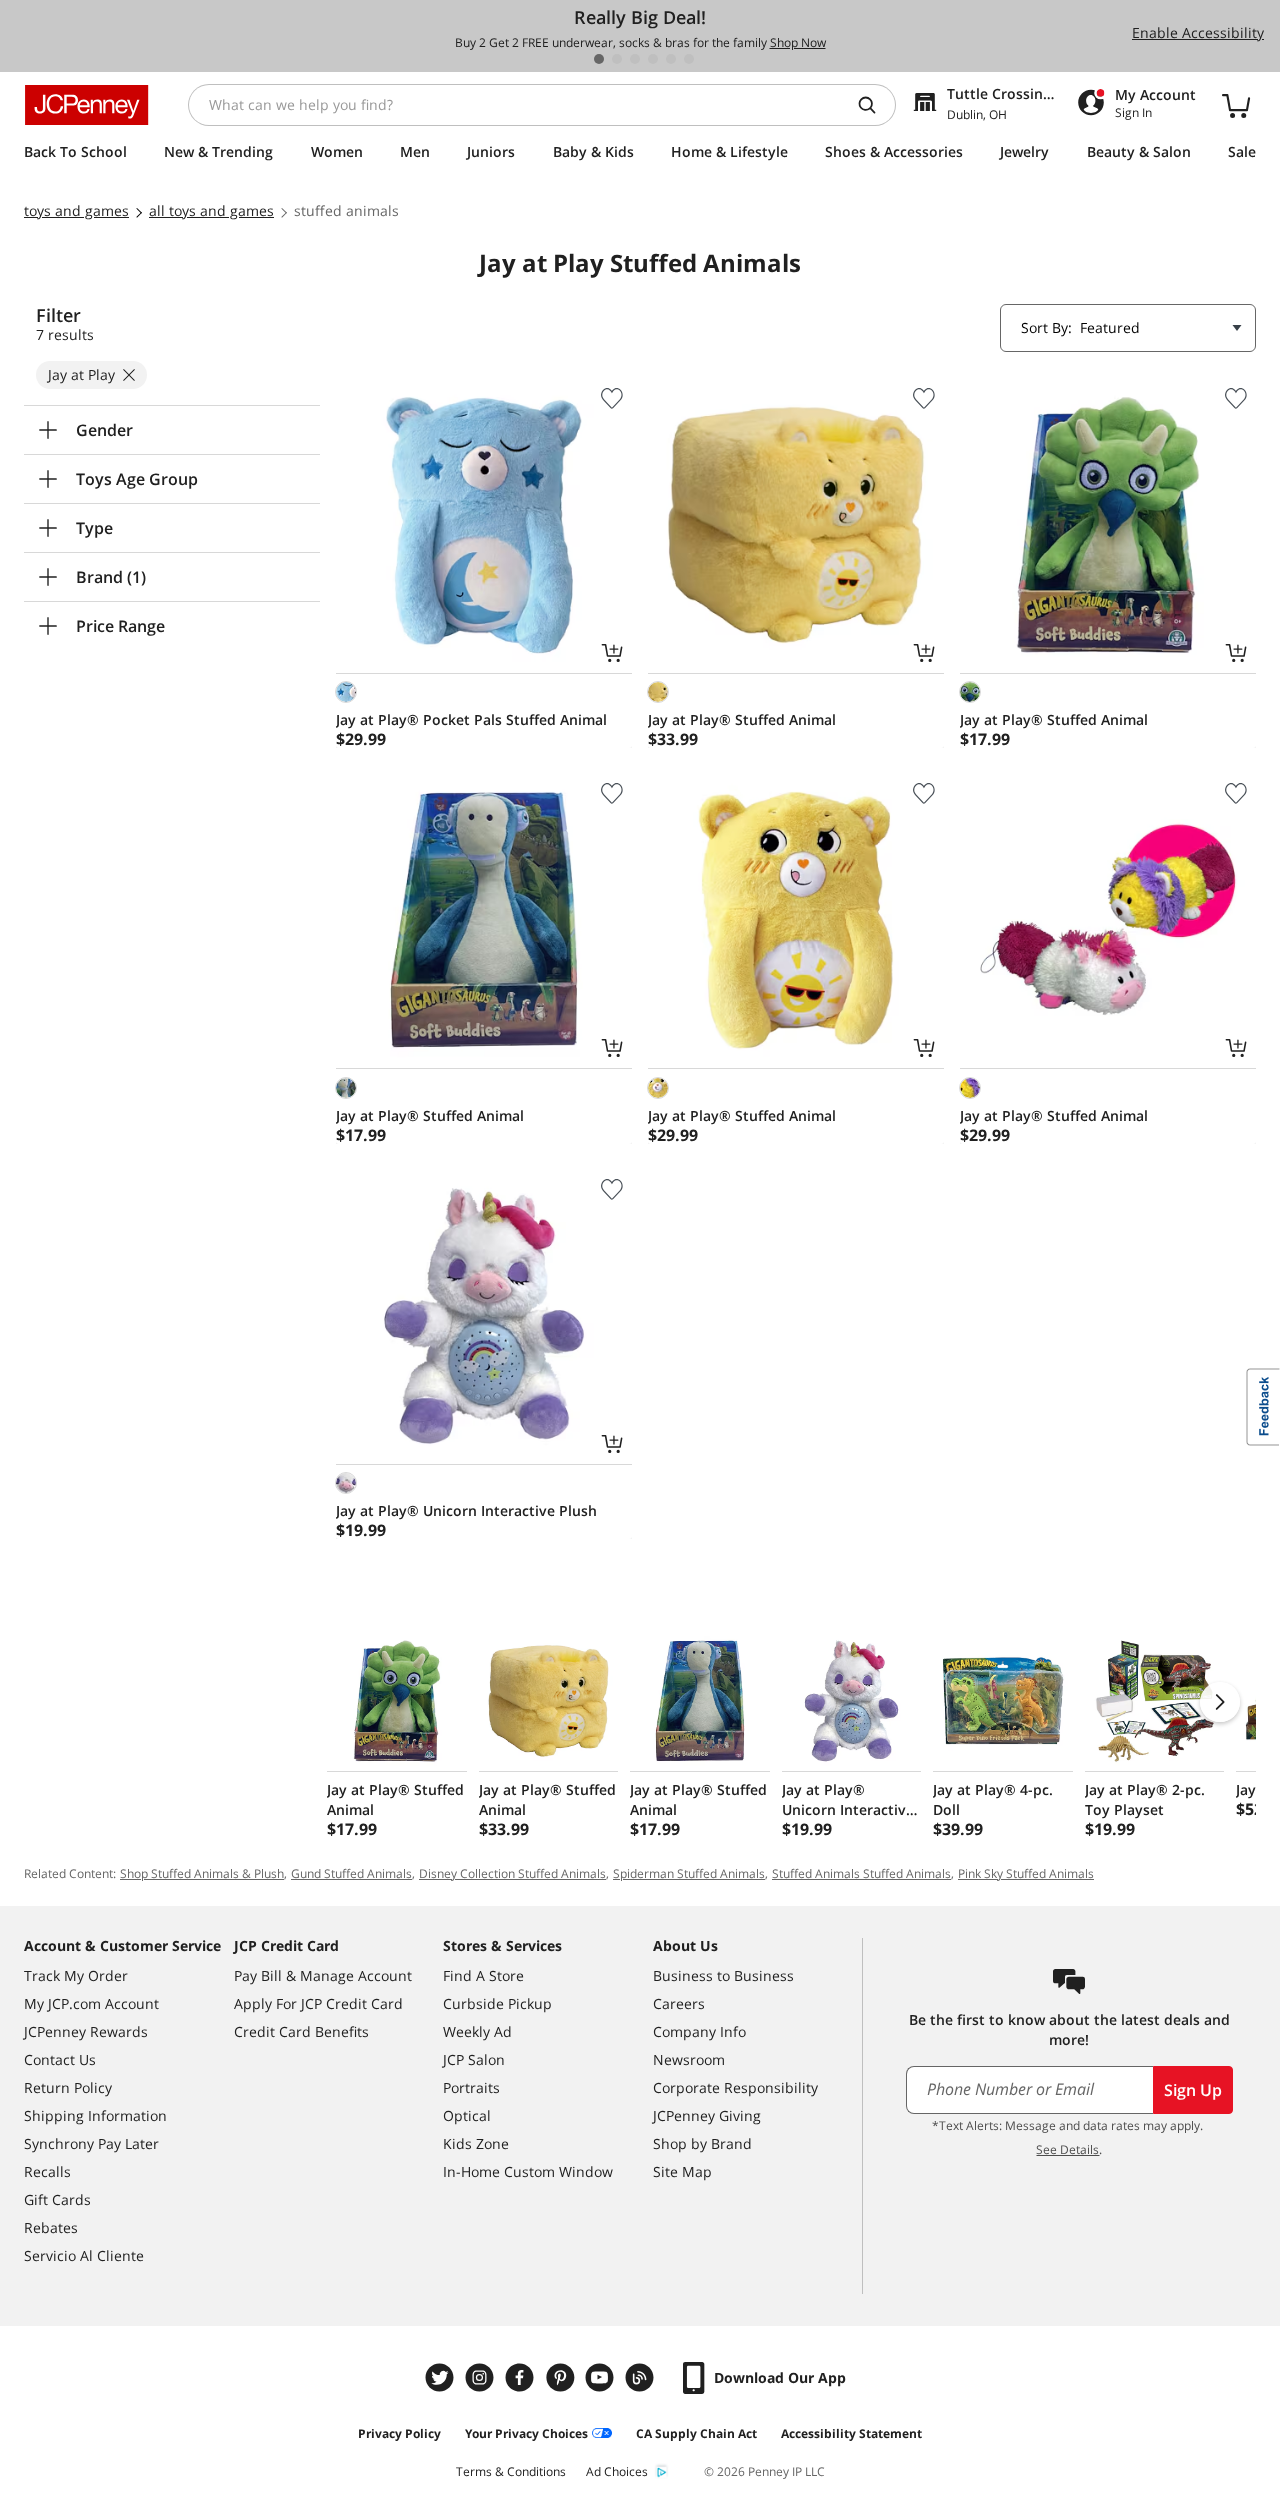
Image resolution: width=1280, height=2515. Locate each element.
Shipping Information (95, 2115)
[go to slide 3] (635, 59)
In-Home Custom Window (528, 2171)
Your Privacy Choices (526, 2433)
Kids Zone (476, 2143)
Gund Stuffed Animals (351, 1873)
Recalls (47, 2171)
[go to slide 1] (599, 59)
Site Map (682, 2171)
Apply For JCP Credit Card (318, 2003)
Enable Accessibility (1198, 32)
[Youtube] (602, 2377)
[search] (875, 105)
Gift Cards (57, 2199)
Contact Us (60, 2059)
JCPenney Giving (707, 2115)
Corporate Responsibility (735, 2087)
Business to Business (723, 1975)
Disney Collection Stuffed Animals (512, 1873)
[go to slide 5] (671, 59)
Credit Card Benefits (301, 2031)
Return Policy (68, 2087)
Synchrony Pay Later (91, 2143)
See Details (1067, 2149)
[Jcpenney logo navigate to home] (86, 105)
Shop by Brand (702, 2143)
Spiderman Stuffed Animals (689, 1873)
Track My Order (76, 1975)
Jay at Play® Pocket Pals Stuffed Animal (471, 719)
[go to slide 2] (617, 59)
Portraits (471, 2087)
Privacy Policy (399, 2433)
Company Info (699, 2031)
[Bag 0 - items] (1236, 105)
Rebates (51, 2227)
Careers (679, 2003)
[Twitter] (442, 2377)
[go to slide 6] (689, 59)
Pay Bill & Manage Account (323, 1975)
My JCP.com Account (91, 2003)
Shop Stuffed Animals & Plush (202, 1873)
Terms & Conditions (511, 2471)
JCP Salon (474, 2059)
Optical (467, 2115)
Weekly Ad (477, 2031)
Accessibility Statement (851, 2433)
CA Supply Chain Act (696, 2433)
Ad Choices (617, 2471)
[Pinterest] (562, 2377)
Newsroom (689, 2059)
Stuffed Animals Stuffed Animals (861, 1873)
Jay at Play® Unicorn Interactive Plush (466, 1510)
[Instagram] (482, 2377)
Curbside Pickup (497, 2003)
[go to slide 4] (653, 59)
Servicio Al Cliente (84, 2255)
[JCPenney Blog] (642, 2377)
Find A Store (483, 1975)
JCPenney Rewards (86, 2031)
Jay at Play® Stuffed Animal (742, 719)
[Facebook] (522, 2377)
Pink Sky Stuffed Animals (1026, 1873)
